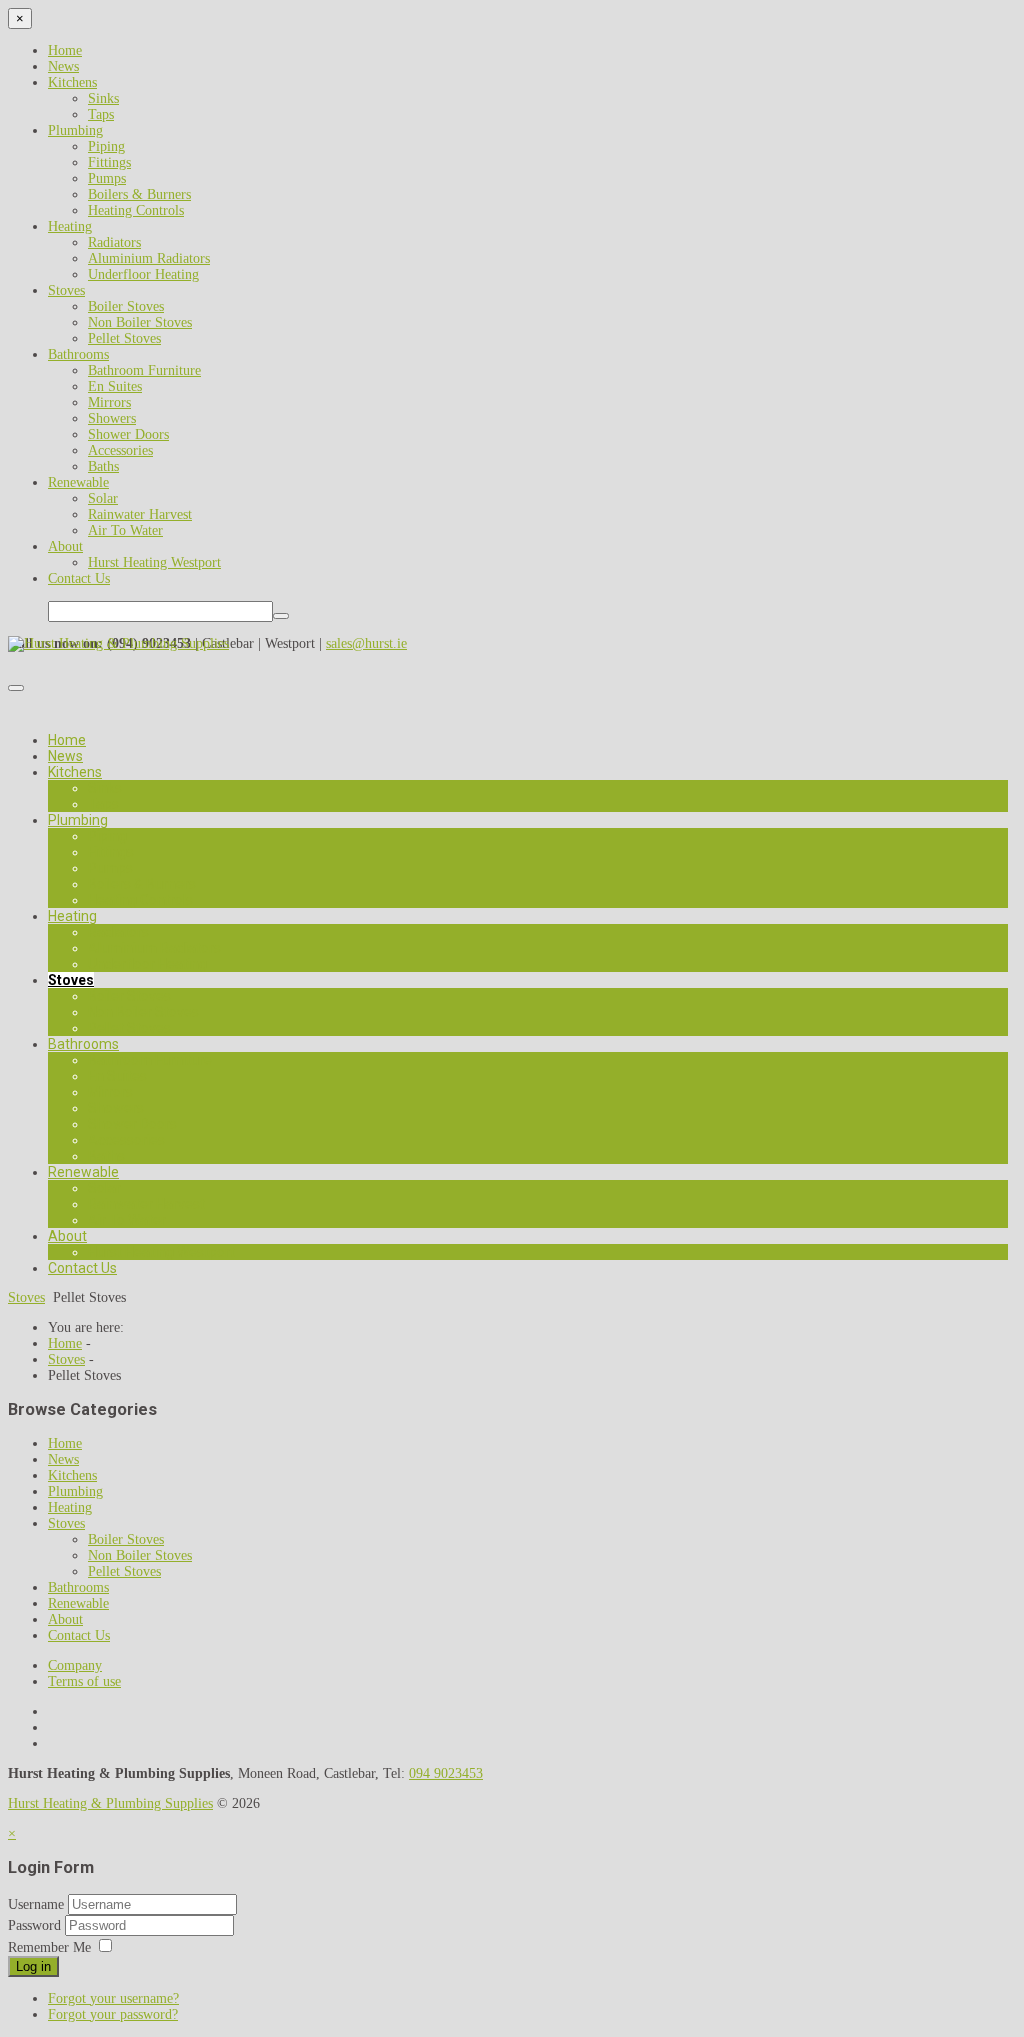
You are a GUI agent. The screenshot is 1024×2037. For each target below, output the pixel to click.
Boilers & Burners (139, 194)
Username (36, 1904)
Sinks (103, 98)
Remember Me (49, 1947)
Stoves (66, 290)
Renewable (78, 482)
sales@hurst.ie (366, 643)
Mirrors (109, 402)
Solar (103, 498)
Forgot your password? (113, 2014)
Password (36, 1925)
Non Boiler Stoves (140, 322)
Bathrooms (78, 354)
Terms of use (84, 1681)
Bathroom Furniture (144, 370)
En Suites (115, 386)
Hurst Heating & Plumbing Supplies (110, 1803)
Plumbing (75, 130)
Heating (70, 226)
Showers (112, 418)
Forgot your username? (113, 1998)
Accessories (120, 450)
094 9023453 (446, 1773)
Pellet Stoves (124, 338)
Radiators (114, 242)
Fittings (109, 162)
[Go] (281, 616)
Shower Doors (128, 434)
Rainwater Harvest (140, 514)
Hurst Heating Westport (154, 562)
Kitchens (72, 82)
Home (65, 50)
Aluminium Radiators (149, 258)
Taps (101, 114)
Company (75, 1665)
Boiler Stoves (126, 306)
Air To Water (125, 530)
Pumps (107, 178)
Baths (103, 466)
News (63, 66)
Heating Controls (136, 210)
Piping (106, 146)
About (65, 546)
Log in (33, 1966)
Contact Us (79, 578)
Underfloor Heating (143, 274)
